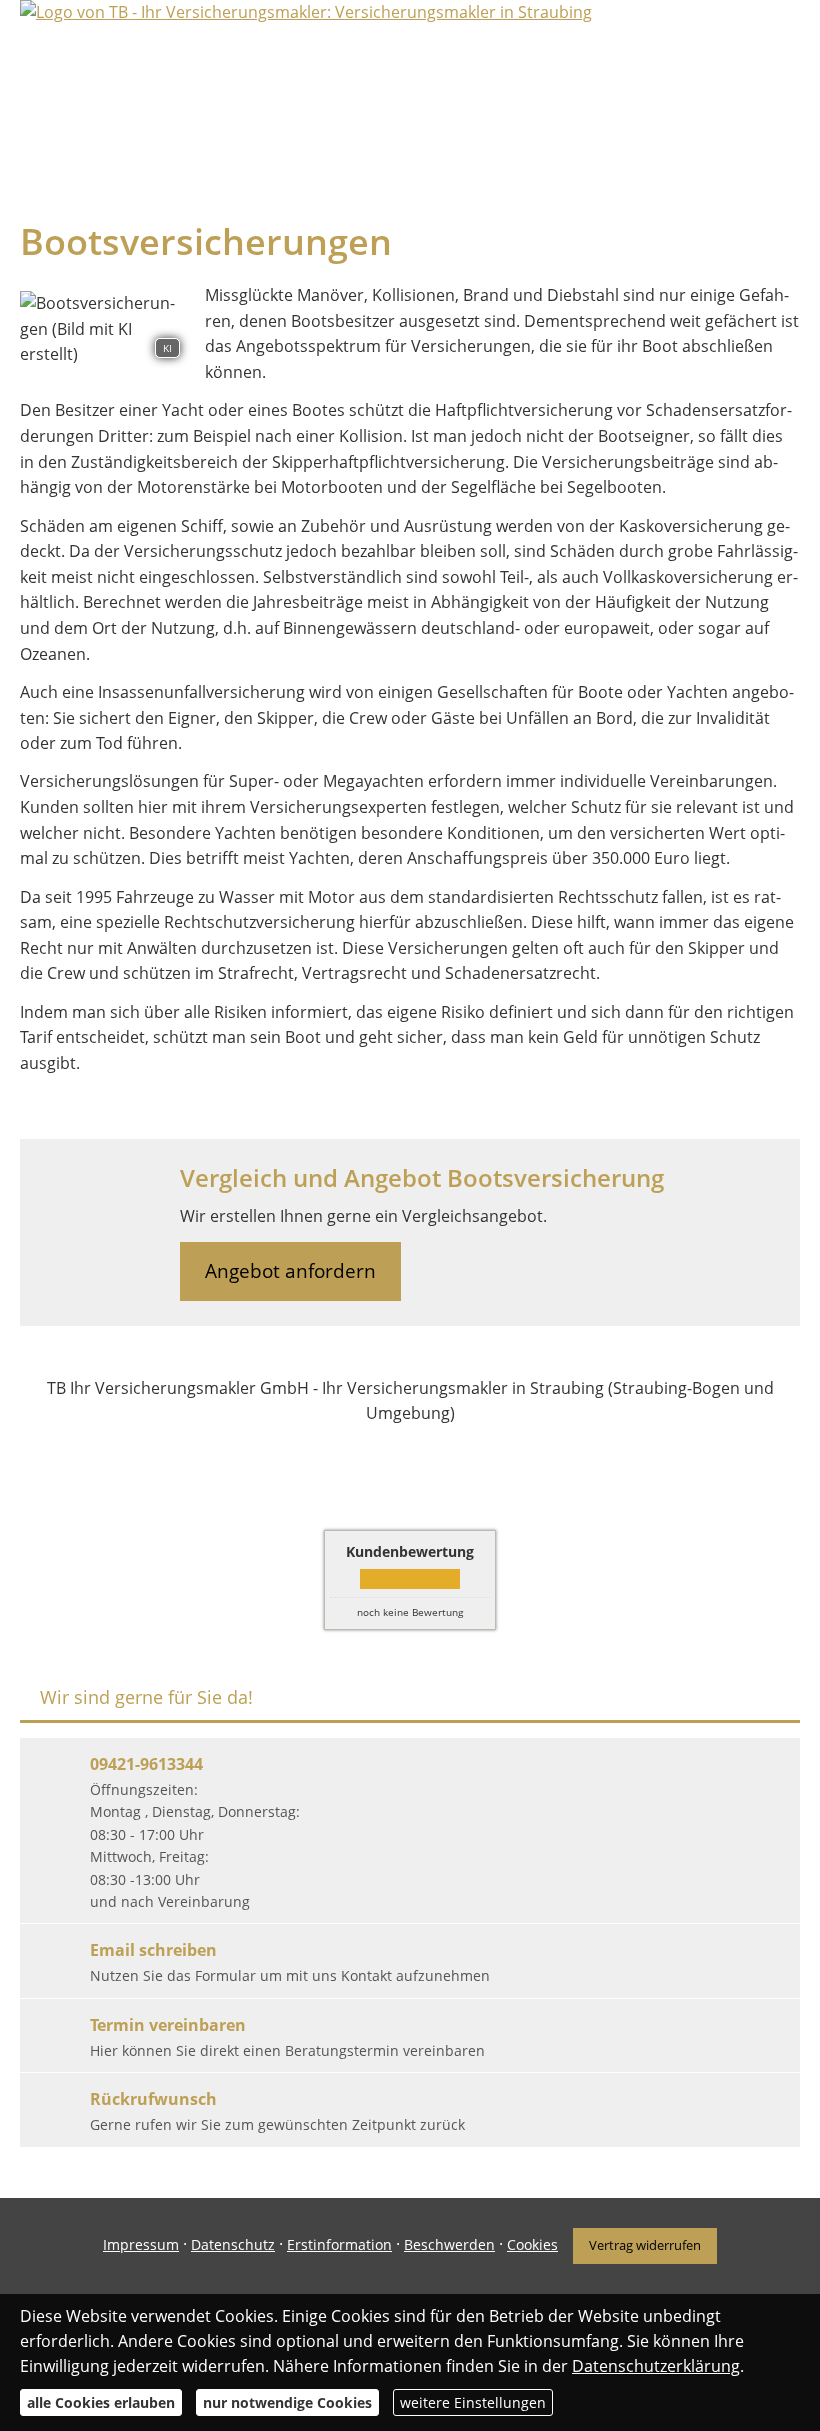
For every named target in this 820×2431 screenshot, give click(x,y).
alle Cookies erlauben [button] (101, 2402)
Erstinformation (339, 2244)
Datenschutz (233, 2244)
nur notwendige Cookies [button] (287, 2402)
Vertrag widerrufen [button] (645, 2245)
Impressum (141, 2244)
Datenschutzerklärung (656, 2366)
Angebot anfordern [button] (290, 1271)
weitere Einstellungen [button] (473, 2402)
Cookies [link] (532, 2244)
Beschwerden (449, 2244)
